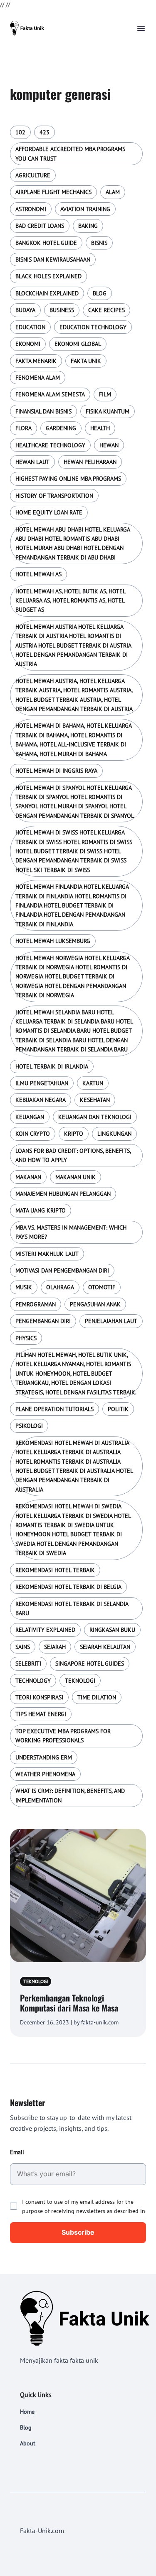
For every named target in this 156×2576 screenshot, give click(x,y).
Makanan (28, 1177)
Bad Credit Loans (40, 226)
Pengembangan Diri (43, 1321)
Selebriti (28, 1664)
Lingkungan (114, 1134)
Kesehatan (95, 1100)
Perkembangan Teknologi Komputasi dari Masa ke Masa (69, 2003)
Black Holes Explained (48, 276)
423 (45, 132)
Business (62, 310)
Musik (24, 1287)
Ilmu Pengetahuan (42, 1083)
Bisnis (99, 243)
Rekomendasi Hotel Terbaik (55, 1570)
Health (100, 428)
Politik (118, 1409)
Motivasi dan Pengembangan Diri (62, 1270)
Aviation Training (85, 209)
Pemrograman (36, 1304)
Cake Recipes (106, 310)
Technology (33, 1681)
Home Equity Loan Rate (49, 512)
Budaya (25, 310)
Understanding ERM (44, 1757)
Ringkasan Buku (112, 1630)
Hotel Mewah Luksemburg (53, 941)
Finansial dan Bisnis (43, 411)
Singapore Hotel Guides (90, 1664)
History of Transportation (54, 496)
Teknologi (80, 1681)
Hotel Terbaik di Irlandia (52, 1066)
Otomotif (102, 1287)
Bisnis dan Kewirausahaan (53, 260)
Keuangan (30, 1117)
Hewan (109, 445)
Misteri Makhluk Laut (47, 1254)
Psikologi (29, 1426)
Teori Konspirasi (39, 1697)
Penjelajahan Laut (111, 1321)
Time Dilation (97, 1697)
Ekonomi (28, 344)
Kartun (93, 1083)
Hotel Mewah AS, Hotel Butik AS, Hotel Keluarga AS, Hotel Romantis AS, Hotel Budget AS (70, 601)
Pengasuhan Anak (95, 1304)
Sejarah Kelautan (105, 1647)
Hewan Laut (32, 462)
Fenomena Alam (38, 378)
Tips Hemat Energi (41, 1714)
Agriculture (33, 175)
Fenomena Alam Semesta (50, 394)
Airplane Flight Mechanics (53, 192)
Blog (100, 293)
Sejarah (55, 1647)
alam (113, 192)
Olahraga (60, 1287)
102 (20, 132)
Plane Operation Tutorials (54, 1409)
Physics (26, 1338)
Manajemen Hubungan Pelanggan (63, 1194)
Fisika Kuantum (108, 411)
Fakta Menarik (36, 361)
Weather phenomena (45, 1774)
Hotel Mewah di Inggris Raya (56, 771)
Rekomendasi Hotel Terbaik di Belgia (68, 1587)
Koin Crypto (33, 1134)
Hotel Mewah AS (38, 574)
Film (105, 394)
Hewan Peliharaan (90, 462)
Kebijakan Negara (41, 1100)
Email (17, 2152)
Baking (88, 226)
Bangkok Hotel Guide (46, 243)
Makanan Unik (76, 1177)
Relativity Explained (45, 1630)
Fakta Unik (86, 361)
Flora (24, 428)
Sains (23, 1647)
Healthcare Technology (50, 445)
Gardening (61, 428)
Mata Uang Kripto (41, 1210)
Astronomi (31, 209)
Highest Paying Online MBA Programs (68, 479)
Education (30, 327)
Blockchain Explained (47, 293)
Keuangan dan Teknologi (95, 1117)
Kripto (74, 1134)
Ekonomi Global (78, 344)
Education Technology (93, 327)
